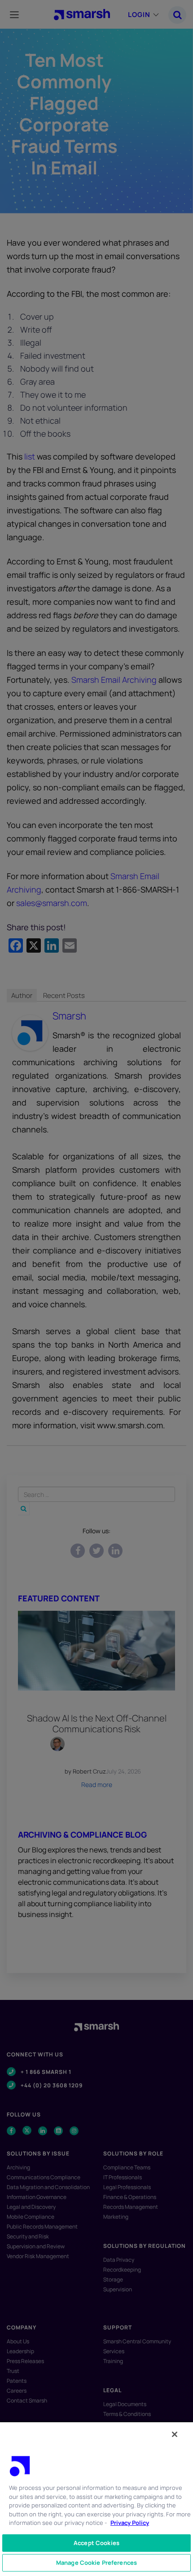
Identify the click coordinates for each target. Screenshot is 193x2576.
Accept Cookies (96, 2543)
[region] (96, 2499)
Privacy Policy (130, 2523)
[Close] (175, 2434)
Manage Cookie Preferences (96, 2563)
